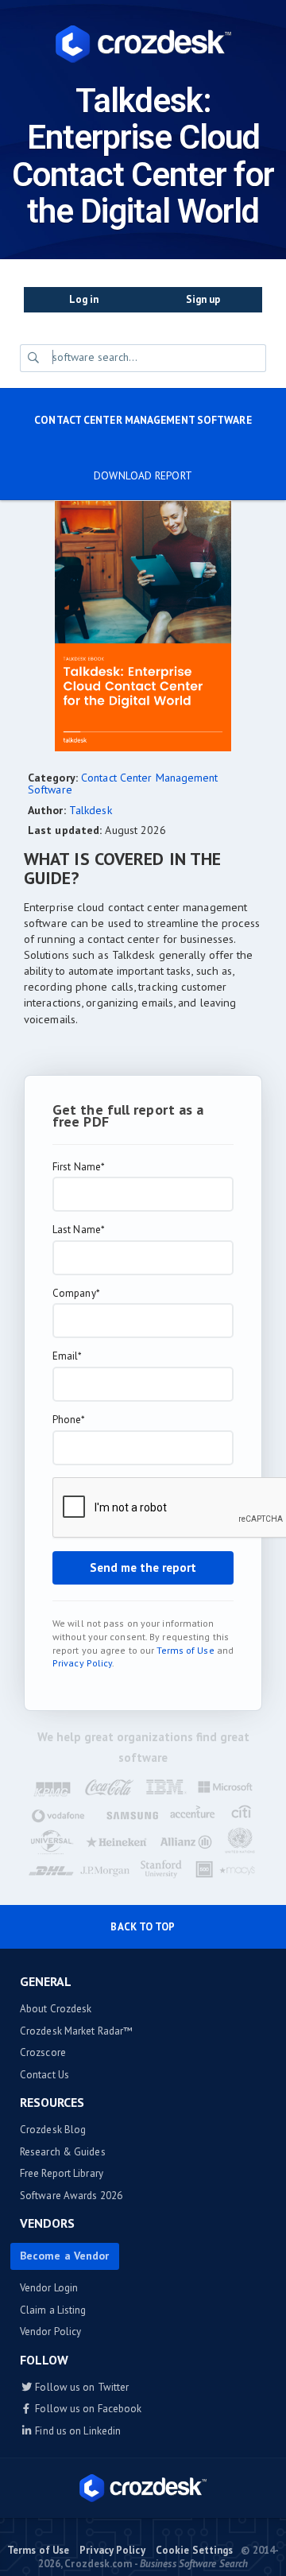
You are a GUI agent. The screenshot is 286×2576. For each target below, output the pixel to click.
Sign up (203, 299)
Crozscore (43, 2052)
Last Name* (79, 1230)
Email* (68, 1356)
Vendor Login (49, 2288)
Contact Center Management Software (143, 420)
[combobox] (156, 357)
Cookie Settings (195, 2550)
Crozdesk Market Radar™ (76, 2031)
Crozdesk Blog (53, 2130)
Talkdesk (91, 810)
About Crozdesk (56, 2009)
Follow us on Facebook (87, 2409)
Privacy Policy (82, 1663)
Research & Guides (63, 2152)
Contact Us (44, 2075)
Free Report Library (62, 2173)
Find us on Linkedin (77, 2431)
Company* (76, 1294)
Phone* (69, 1420)
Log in (84, 299)
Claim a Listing (53, 2310)
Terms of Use (185, 1650)
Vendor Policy (50, 2332)
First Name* (79, 1167)
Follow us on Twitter (81, 2387)
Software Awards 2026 (71, 2196)
